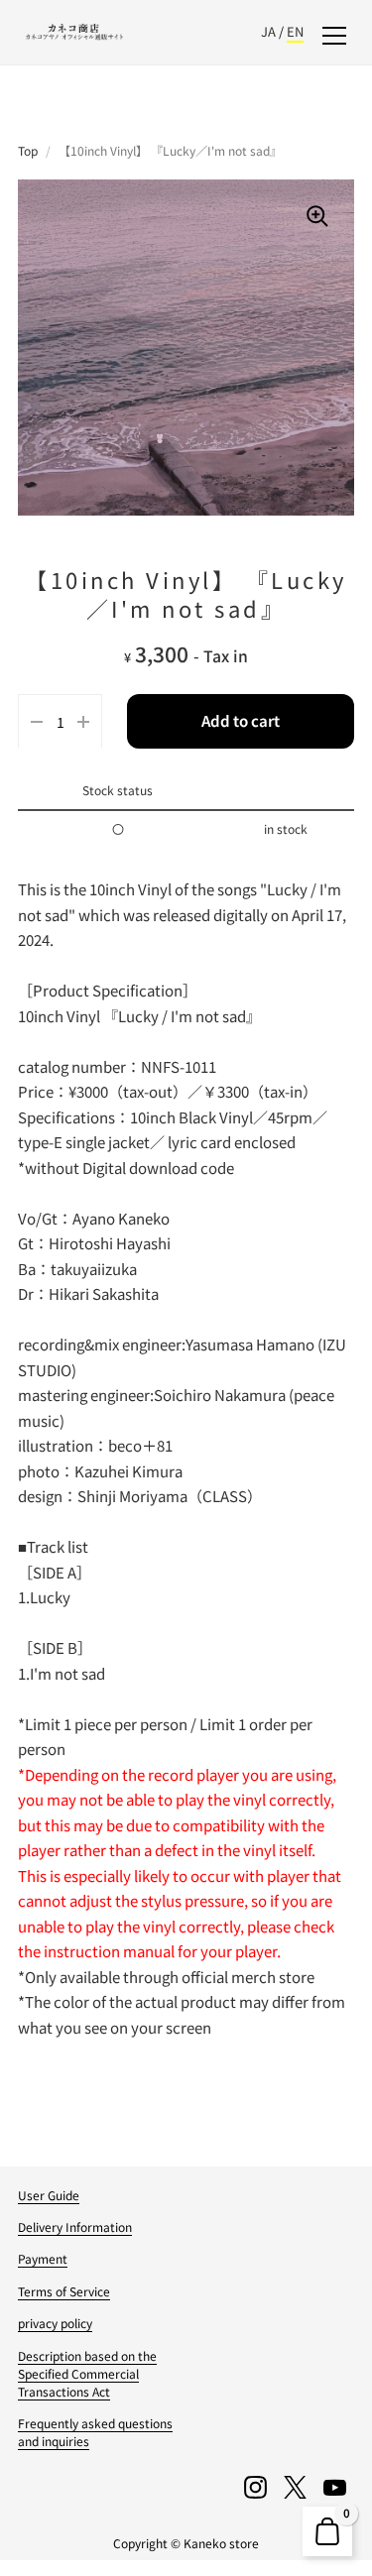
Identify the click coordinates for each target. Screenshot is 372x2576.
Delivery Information (75, 2226)
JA (268, 31)
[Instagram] (255, 2487)
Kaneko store (221, 2543)
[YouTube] (334, 2487)
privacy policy (55, 2323)
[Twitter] (295, 2487)
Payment (43, 2258)
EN (295, 31)
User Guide (49, 2195)
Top (28, 150)
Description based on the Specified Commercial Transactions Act (87, 2373)
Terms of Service (64, 2291)
